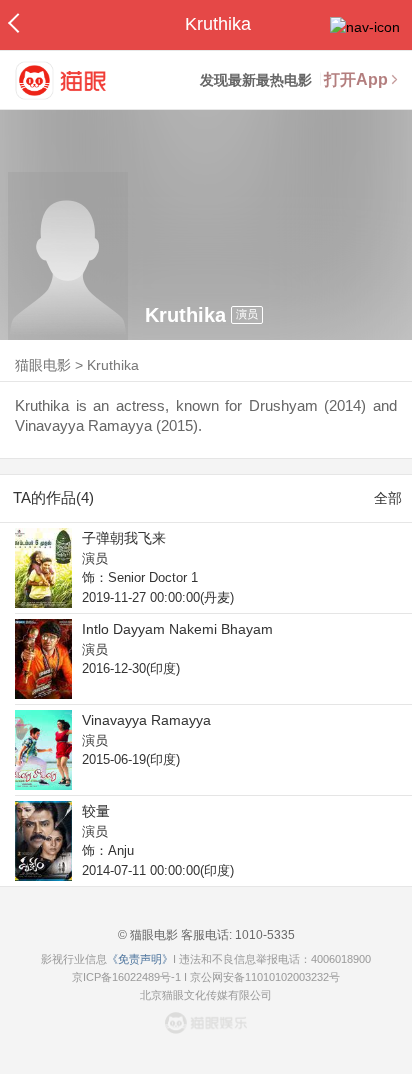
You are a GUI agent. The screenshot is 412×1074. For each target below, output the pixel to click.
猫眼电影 (43, 365)
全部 (388, 498)
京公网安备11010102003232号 (265, 977)
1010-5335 (263, 935)
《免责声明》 (140, 959)
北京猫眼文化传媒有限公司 (206, 995)
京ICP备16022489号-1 (126, 977)
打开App (356, 79)
